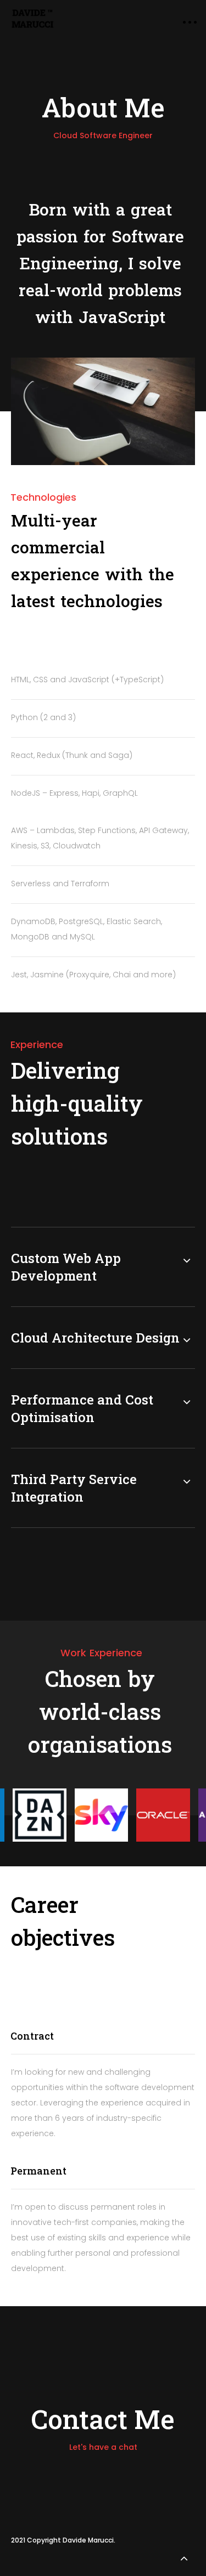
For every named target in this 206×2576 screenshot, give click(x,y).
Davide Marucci (88, 2540)
